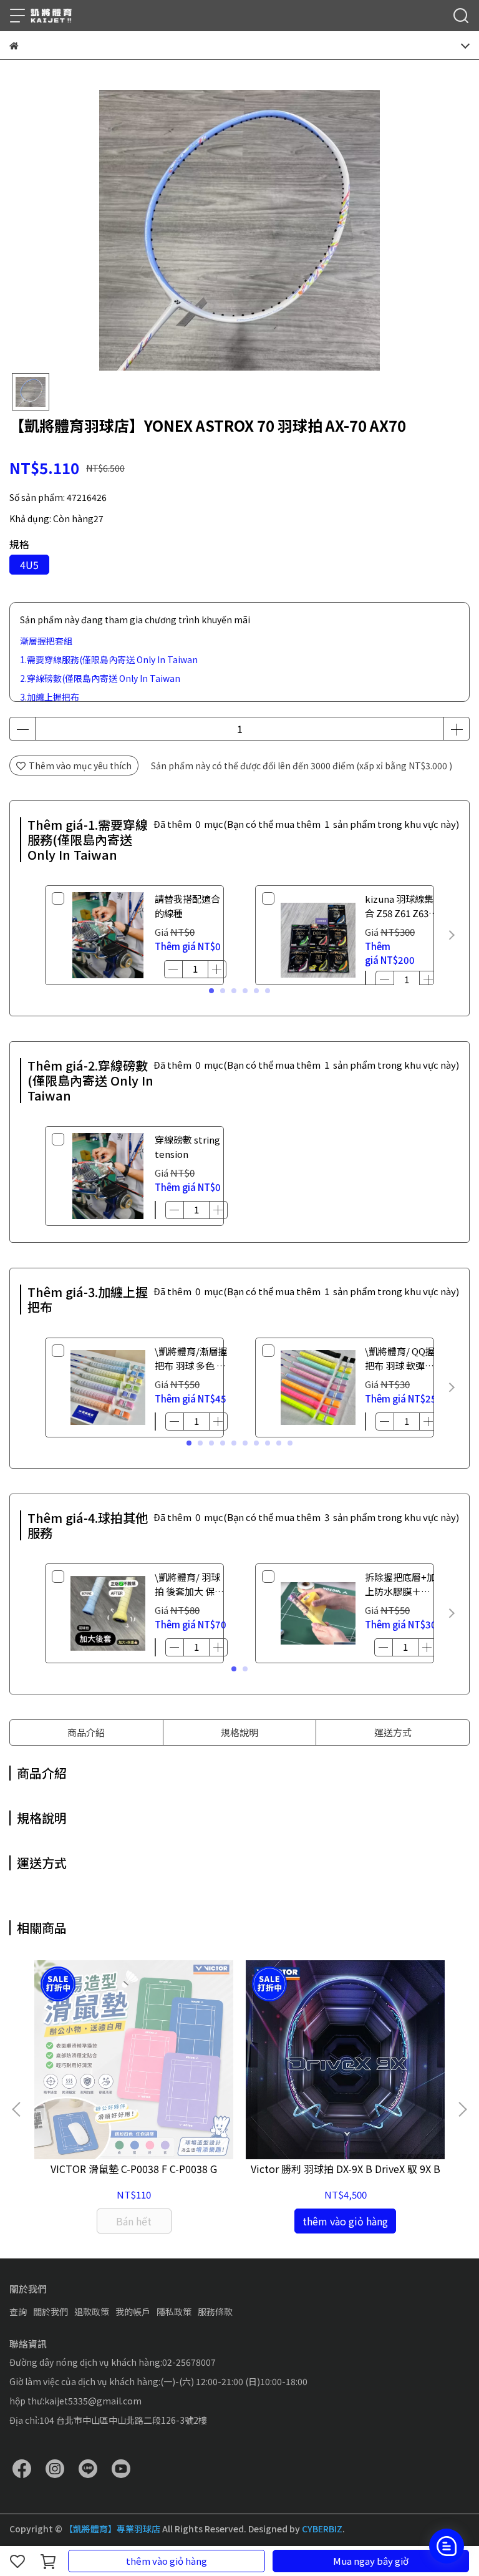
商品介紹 (86, 1732)
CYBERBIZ (322, 2529)
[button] (452, 935)
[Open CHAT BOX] (447, 2546)
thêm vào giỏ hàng (167, 2561)
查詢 (18, 2311)
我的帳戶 (133, 2311)
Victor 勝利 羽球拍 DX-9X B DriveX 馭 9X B (346, 2169)
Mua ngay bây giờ (371, 2561)
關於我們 (51, 2311)
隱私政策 (174, 2311)
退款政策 (92, 2311)
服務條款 (215, 2311)
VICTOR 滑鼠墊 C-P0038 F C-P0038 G (134, 2169)
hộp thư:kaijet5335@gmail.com (75, 2401)
